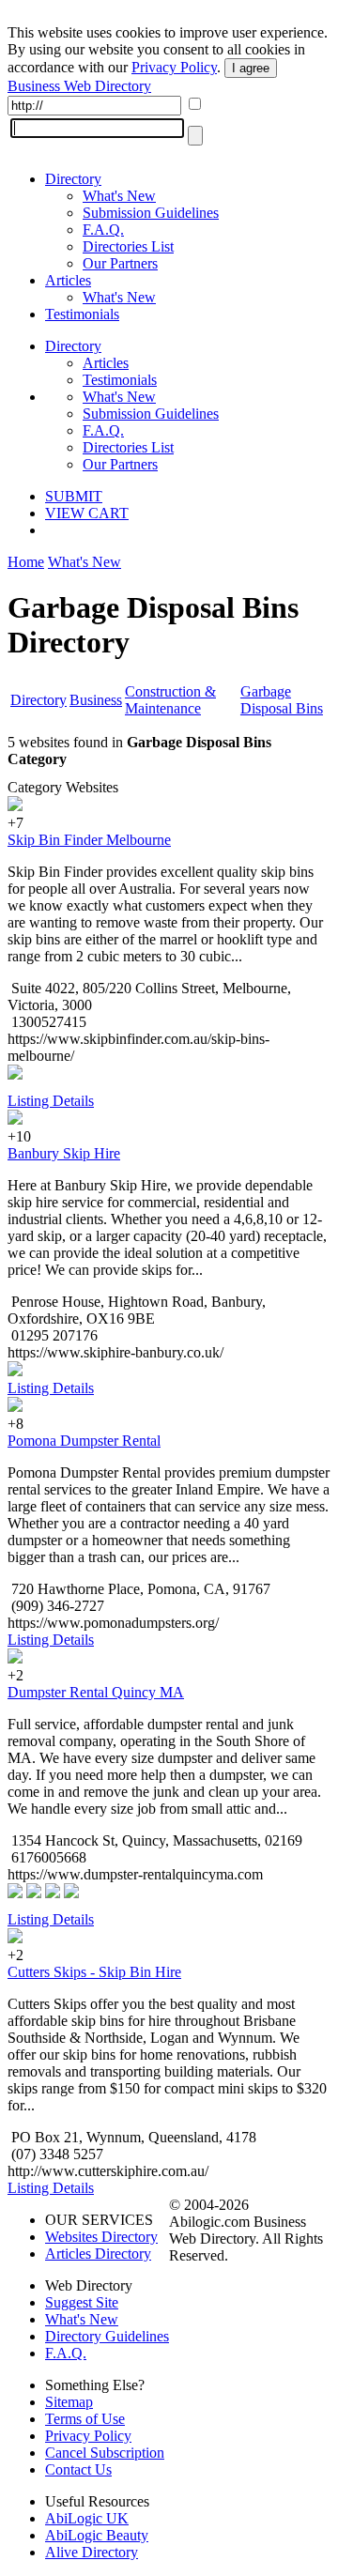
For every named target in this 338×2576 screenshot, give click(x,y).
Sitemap (69, 2402)
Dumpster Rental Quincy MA (96, 1692)
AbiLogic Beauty (97, 2535)
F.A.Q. (103, 230)
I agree (251, 68)
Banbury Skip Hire (64, 1153)
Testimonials (82, 314)
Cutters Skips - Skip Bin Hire (94, 1972)
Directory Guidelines (107, 2336)
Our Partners (120, 263)
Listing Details (51, 1101)
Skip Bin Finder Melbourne (89, 840)
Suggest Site (82, 2302)
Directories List (128, 246)
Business (96, 700)
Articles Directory (98, 2254)
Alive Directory (92, 2552)
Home (26, 562)
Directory (73, 179)
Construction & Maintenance (170, 700)
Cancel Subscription (105, 2453)
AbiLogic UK (87, 2518)
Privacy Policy (174, 67)
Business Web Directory (79, 86)
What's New (119, 196)
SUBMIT (74, 496)
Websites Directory (101, 2237)
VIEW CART (87, 513)
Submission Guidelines (151, 213)
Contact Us (78, 2469)
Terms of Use (85, 2419)
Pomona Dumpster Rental (84, 1441)
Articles (68, 280)
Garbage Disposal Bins (282, 700)
